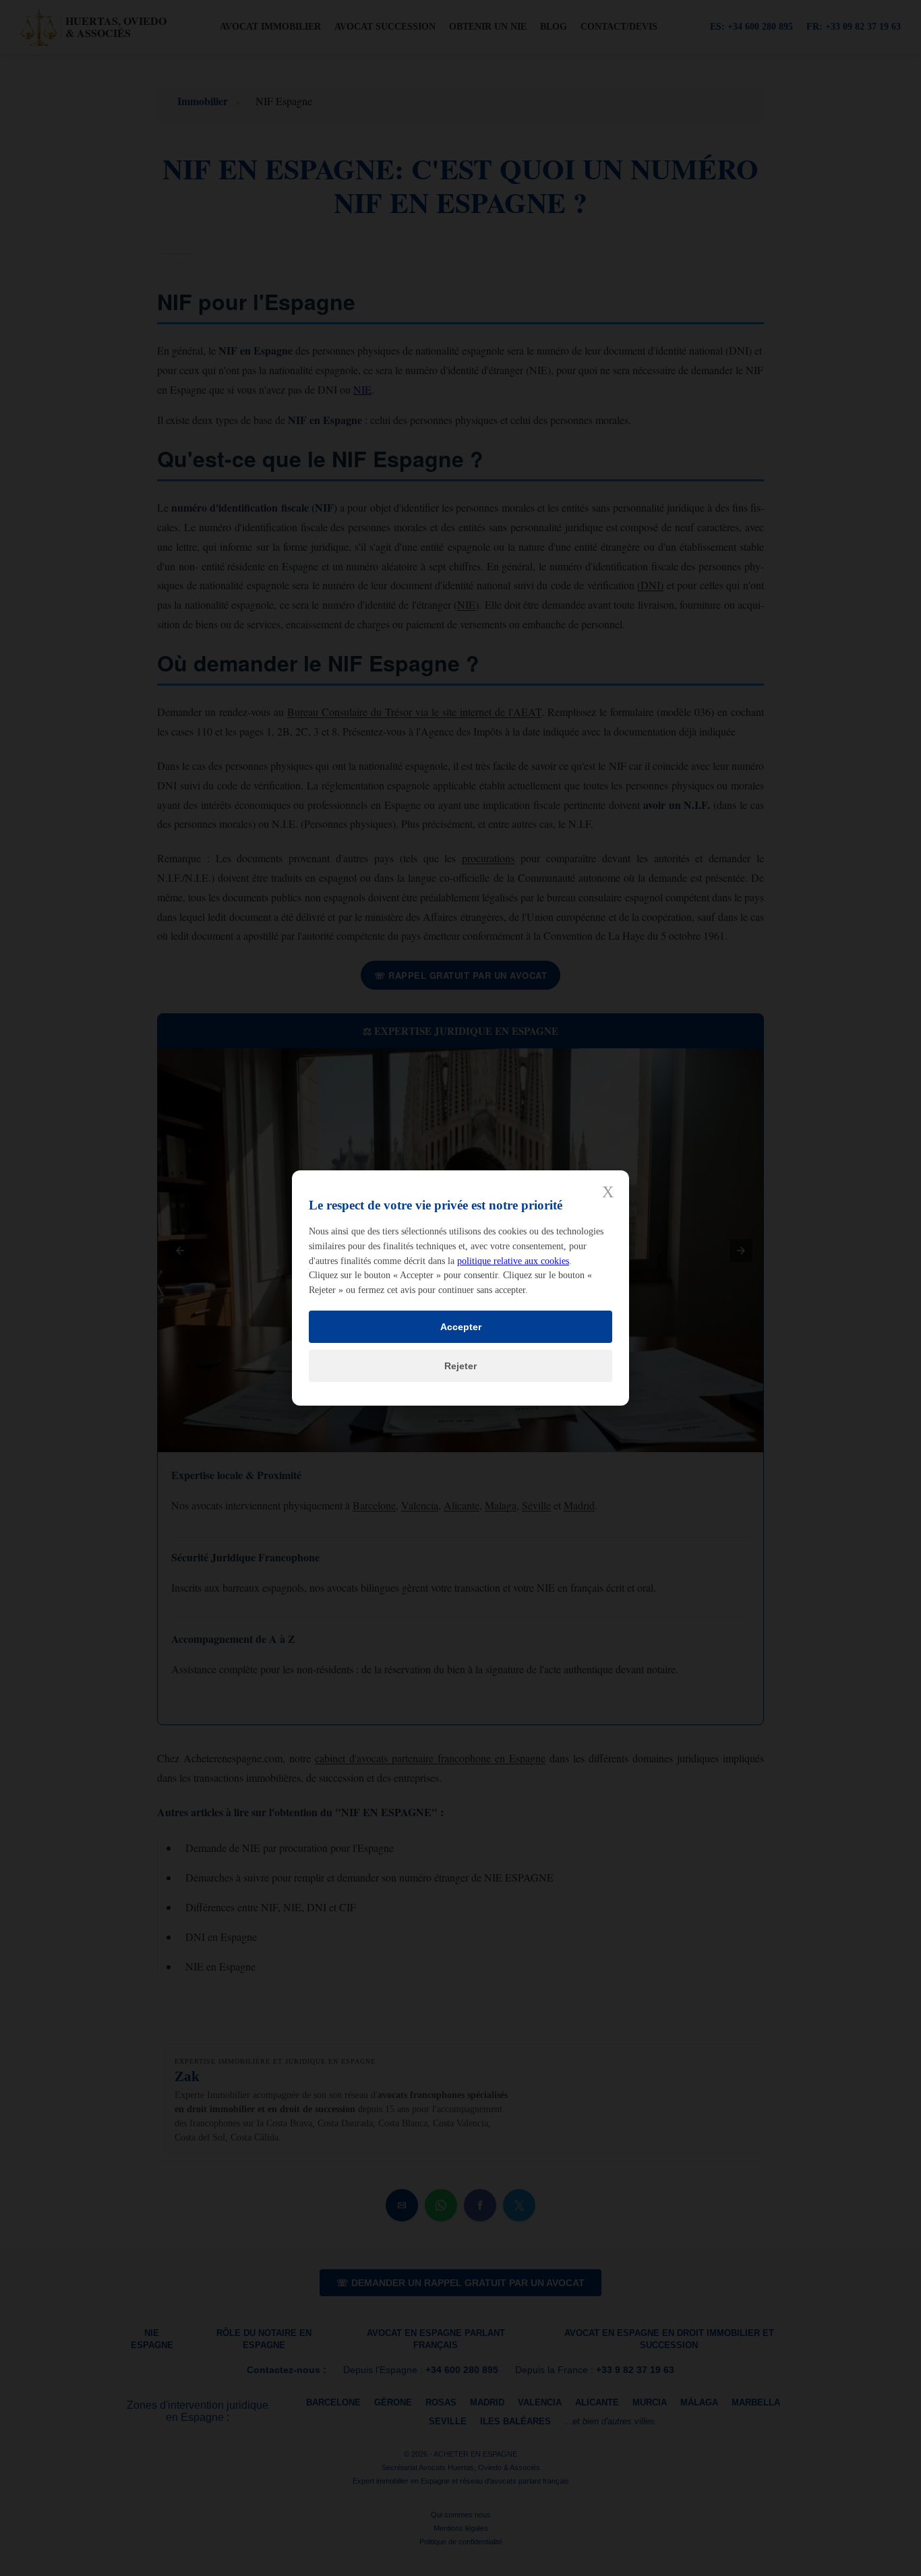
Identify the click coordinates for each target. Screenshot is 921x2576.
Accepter (461, 1327)
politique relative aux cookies (513, 1261)
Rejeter (460, 1366)
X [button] (608, 1192)
